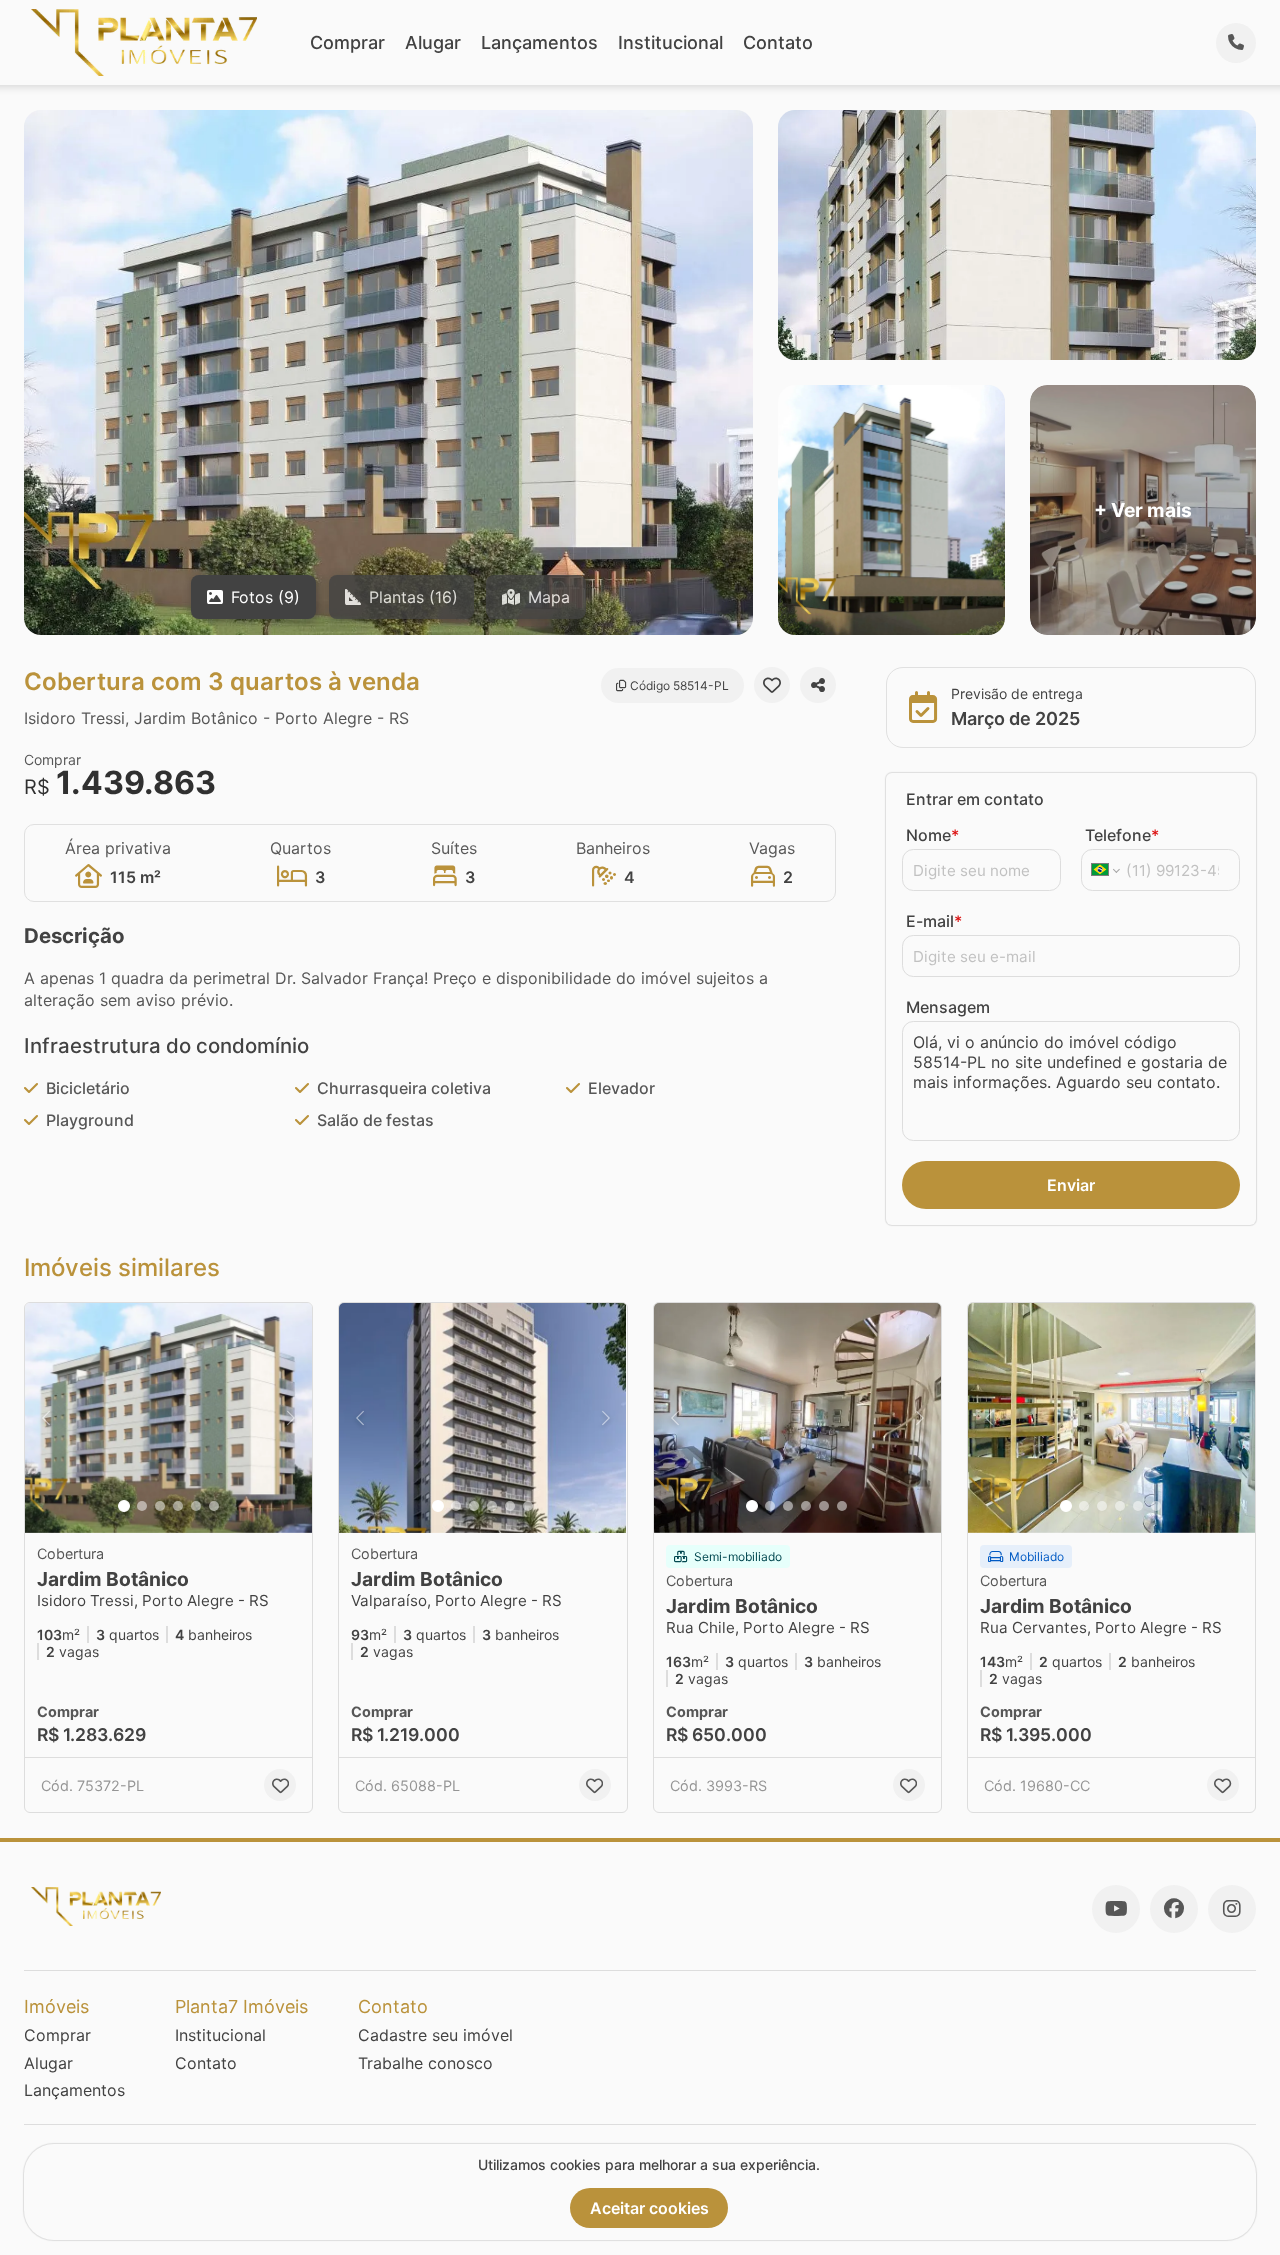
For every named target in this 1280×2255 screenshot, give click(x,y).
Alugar (433, 42)
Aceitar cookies (649, 2208)
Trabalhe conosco (425, 2063)
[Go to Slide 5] (196, 1506)
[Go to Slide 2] (142, 1506)
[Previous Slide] (46, 1418)
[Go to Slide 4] (178, 1506)
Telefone (1122, 835)
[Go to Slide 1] (124, 1506)
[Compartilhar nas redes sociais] (818, 685)
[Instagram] (1232, 1909)
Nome (932, 835)
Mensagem (948, 1007)
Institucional (670, 42)
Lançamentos (539, 42)
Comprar (347, 42)
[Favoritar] (772, 685)
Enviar (1071, 1185)
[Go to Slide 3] (160, 1506)
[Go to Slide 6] (214, 1506)
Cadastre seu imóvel (435, 2035)
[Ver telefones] (1236, 43)
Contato (778, 42)
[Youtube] (1116, 1909)
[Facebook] (1174, 1909)
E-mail (934, 921)
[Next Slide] (291, 1418)
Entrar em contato (975, 799)
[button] (168, 1418)
